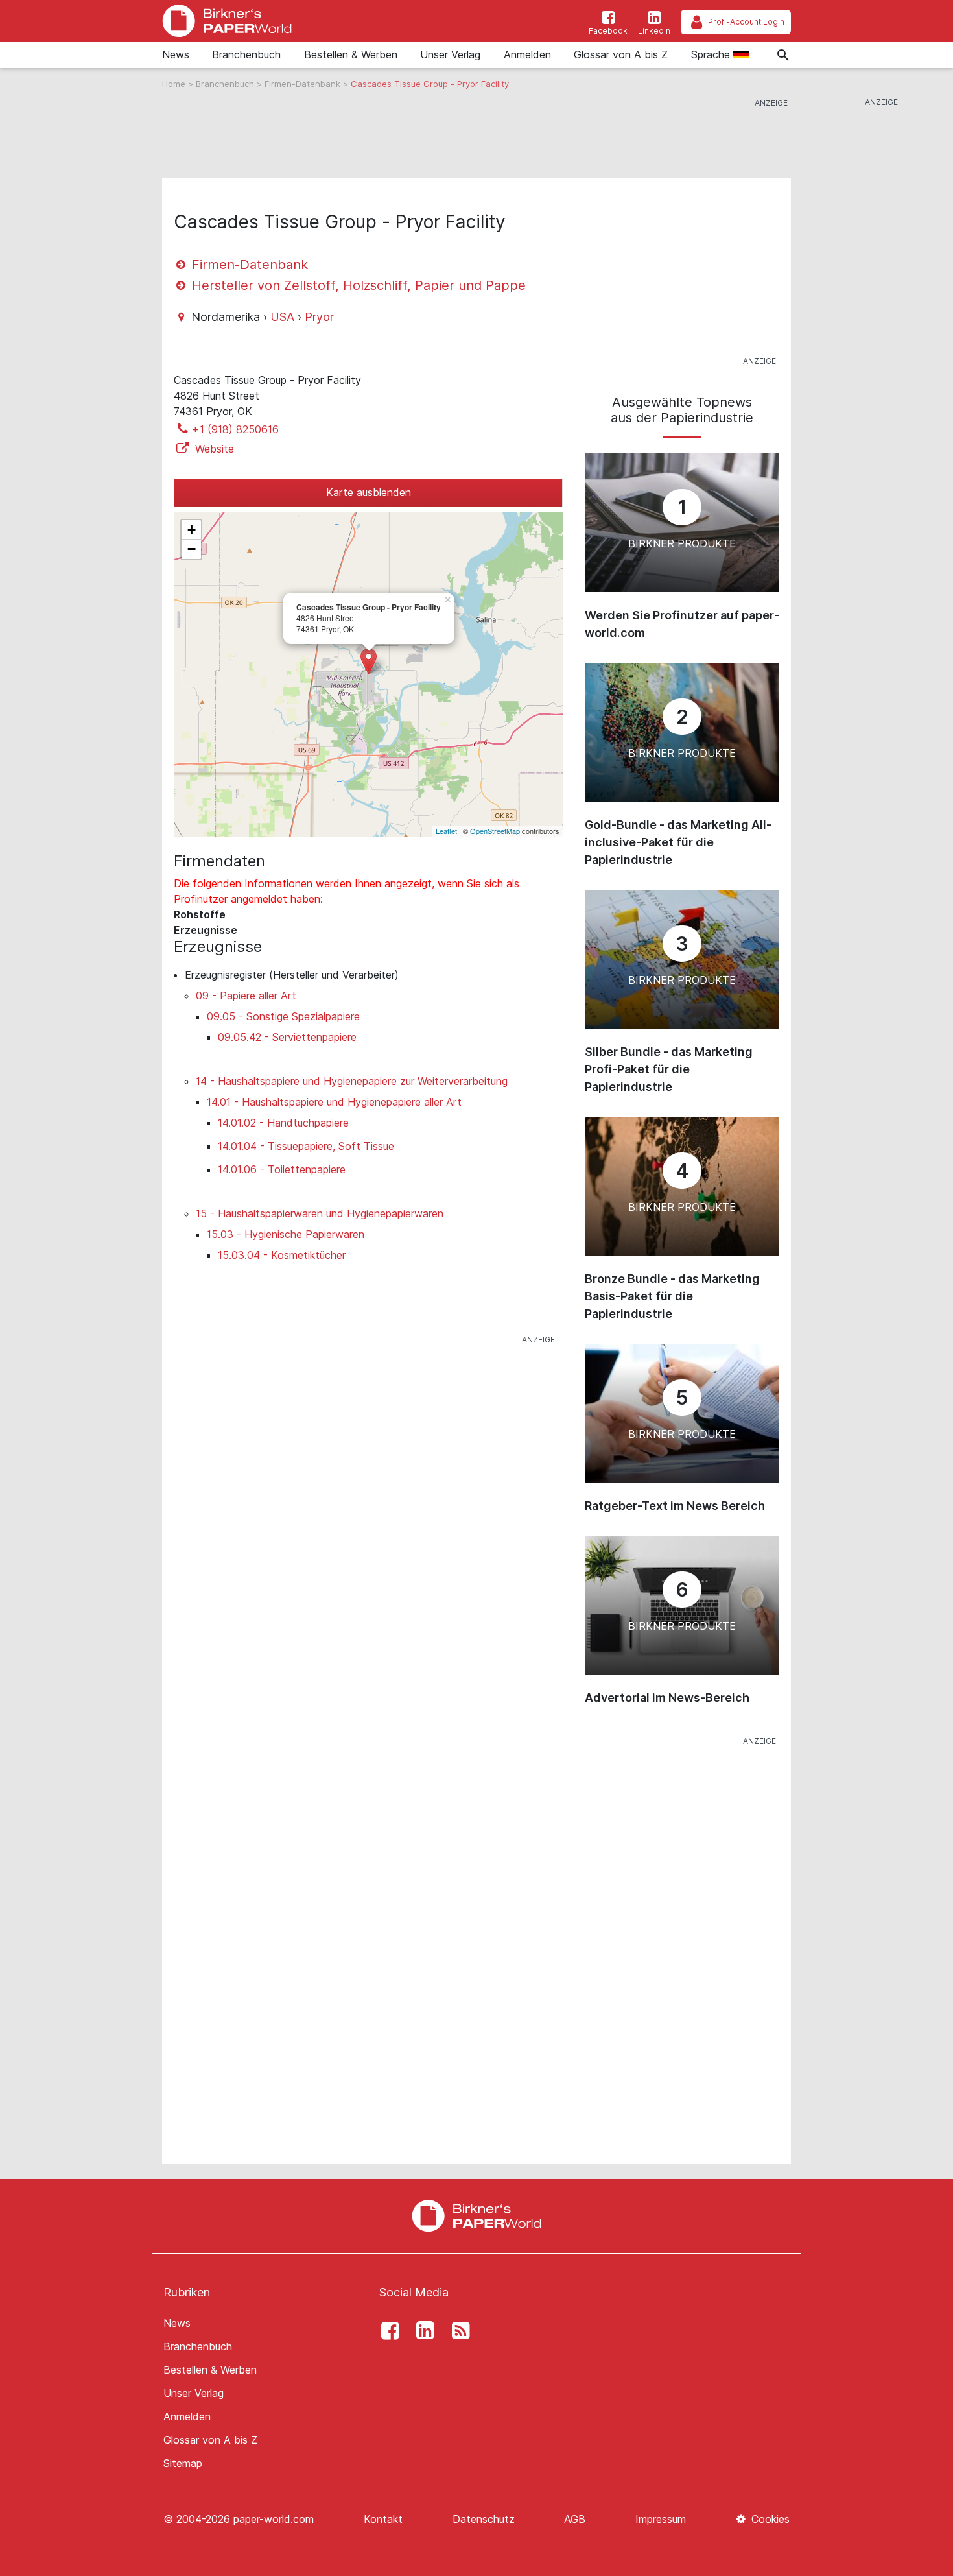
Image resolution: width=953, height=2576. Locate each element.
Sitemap (183, 2463)
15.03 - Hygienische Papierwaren (286, 1234)
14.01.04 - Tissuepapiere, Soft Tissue (306, 1146)
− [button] (192, 549)
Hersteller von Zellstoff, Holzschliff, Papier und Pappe (357, 285)
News (176, 54)
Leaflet (446, 831)
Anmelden (527, 54)
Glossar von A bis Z (621, 54)
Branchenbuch (246, 54)
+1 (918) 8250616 (235, 429)
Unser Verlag (450, 54)
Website (213, 449)
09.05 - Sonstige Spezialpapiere (283, 1016)
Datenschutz (484, 2519)
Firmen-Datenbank (304, 84)
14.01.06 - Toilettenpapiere (282, 1169)
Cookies (769, 2519)
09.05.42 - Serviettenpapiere (287, 1037)
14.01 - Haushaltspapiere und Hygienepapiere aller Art (334, 1102)
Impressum (661, 2519)
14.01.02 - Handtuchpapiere (283, 1123)
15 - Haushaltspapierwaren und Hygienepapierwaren (320, 1213)
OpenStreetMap (495, 831)
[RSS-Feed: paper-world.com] (457, 2331)
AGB (575, 2519)
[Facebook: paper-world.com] (386, 2331)
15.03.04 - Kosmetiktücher (282, 1255)
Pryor (319, 317)
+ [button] (192, 530)
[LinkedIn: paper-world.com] (422, 2331)
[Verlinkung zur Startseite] (227, 21)
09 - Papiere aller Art (246, 996)
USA (282, 317)
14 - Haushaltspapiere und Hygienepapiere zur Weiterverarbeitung (352, 1081)
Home (175, 84)
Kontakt (383, 2519)
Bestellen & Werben (351, 54)
